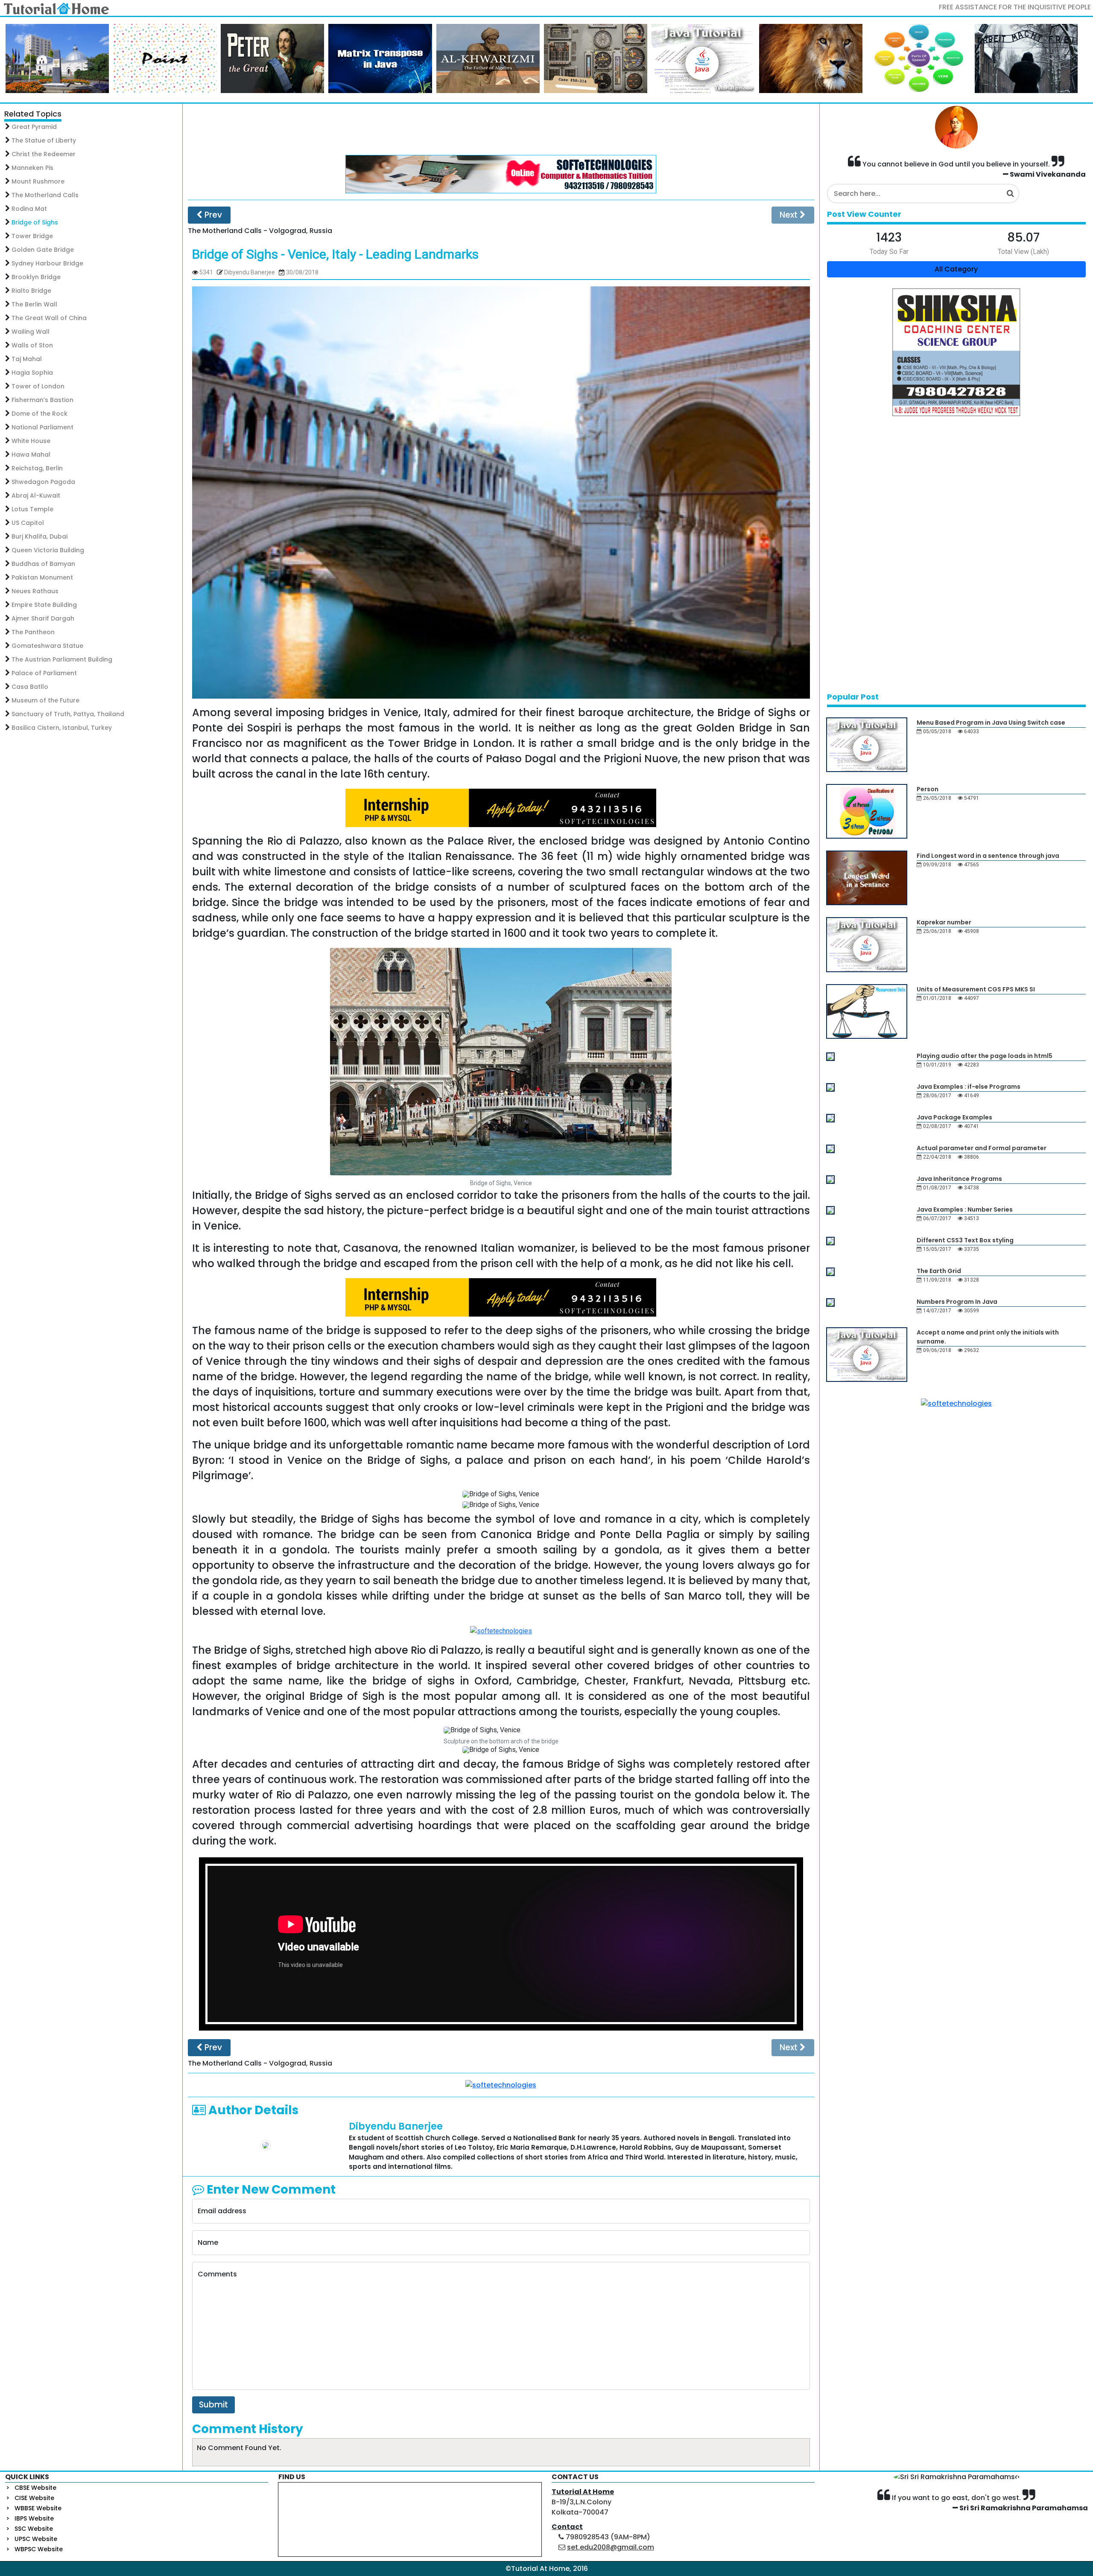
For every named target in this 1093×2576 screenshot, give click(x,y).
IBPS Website (34, 2518)
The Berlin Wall (34, 304)
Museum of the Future (45, 700)
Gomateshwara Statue (47, 646)
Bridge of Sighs (35, 222)
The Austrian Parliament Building (62, 659)
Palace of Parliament (44, 673)
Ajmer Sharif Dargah (43, 618)
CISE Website (34, 2498)
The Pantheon (33, 632)
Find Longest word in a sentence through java (988, 856)
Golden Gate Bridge (43, 250)
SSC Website (34, 2529)
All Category (956, 269)
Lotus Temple (32, 509)
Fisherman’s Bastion (42, 400)
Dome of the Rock (39, 414)
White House (31, 441)
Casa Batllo (30, 687)
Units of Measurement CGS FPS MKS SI (976, 989)
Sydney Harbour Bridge (47, 263)
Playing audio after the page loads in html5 (985, 1056)
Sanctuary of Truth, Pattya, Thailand (68, 714)
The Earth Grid (939, 1271)
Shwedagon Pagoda (43, 482)
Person (928, 789)
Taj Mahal (27, 359)
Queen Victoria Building (48, 550)
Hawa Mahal (31, 455)
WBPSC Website (39, 2549)
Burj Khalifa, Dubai (39, 536)
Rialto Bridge (31, 291)
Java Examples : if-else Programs (969, 1087)
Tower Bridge (32, 236)
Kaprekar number (944, 922)
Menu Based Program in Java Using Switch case (991, 723)
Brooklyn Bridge (36, 277)
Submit (213, 2405)
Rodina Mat (29, 209)
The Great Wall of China (49, 318)
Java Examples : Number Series (965, 1209)
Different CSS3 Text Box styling (965, 1240)
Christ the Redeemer (44, 154)
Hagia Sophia (32, 373)
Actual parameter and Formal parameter (982, 1148)
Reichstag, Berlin (37, 468)
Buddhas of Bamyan (43, 564)
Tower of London (38, 386)
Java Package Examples (954, 1117)
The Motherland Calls (45, 195)
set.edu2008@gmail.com (611, 2547)
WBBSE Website (38, 2508)
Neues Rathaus (35, 591)
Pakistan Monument (42, 577)
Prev (212, 215)
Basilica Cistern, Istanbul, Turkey (62, 728)
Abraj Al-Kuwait (36, 495)
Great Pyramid (34, 127)
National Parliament (42, 427)
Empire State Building (44, 605)
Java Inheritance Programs (959, 1179)
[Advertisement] (501, 129)
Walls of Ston (32, 345)
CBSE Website (35, 2488)
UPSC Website (36, 2539)
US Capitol (28, 523)
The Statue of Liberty (44, 140)
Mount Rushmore (38, 181)
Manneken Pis (32, 168)
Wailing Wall (31, 332)
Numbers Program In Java (957, 1302)
